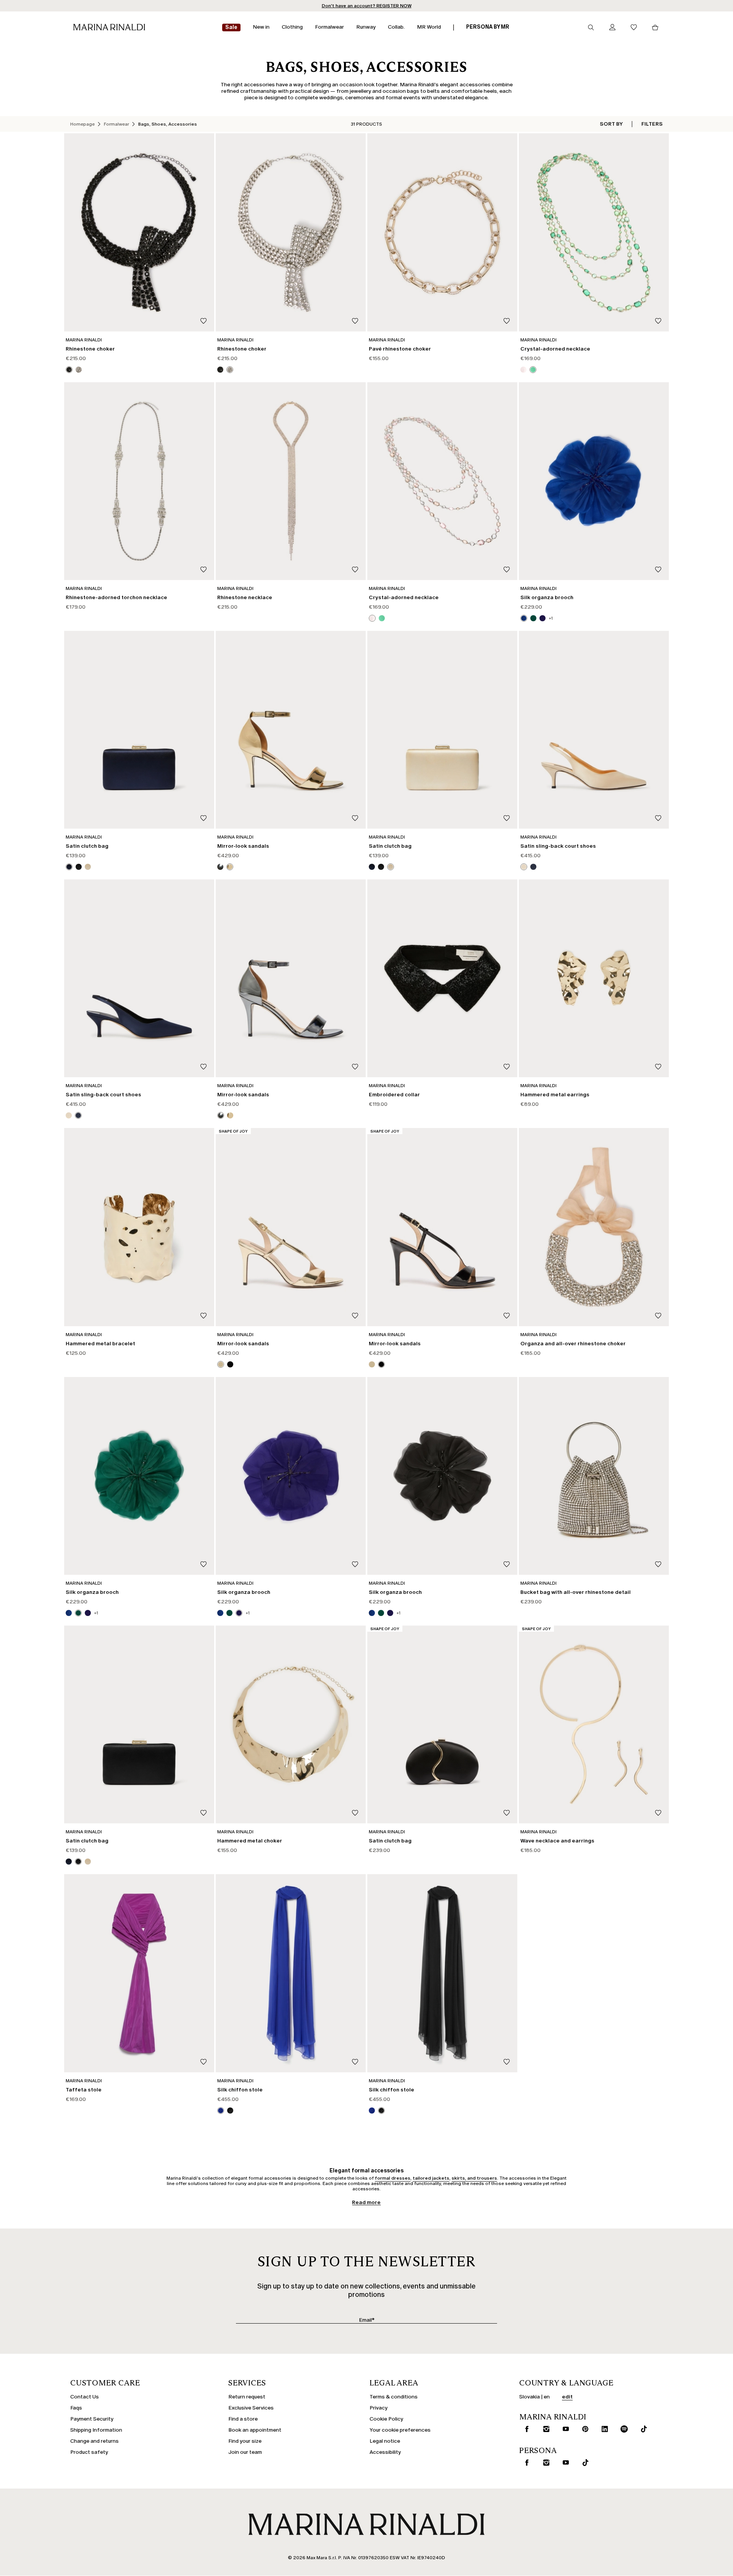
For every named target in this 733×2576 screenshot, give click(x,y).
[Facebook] (330, 1346)
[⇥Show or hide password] (429, 1264)
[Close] (434, 1173)
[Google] (306, 1346)
